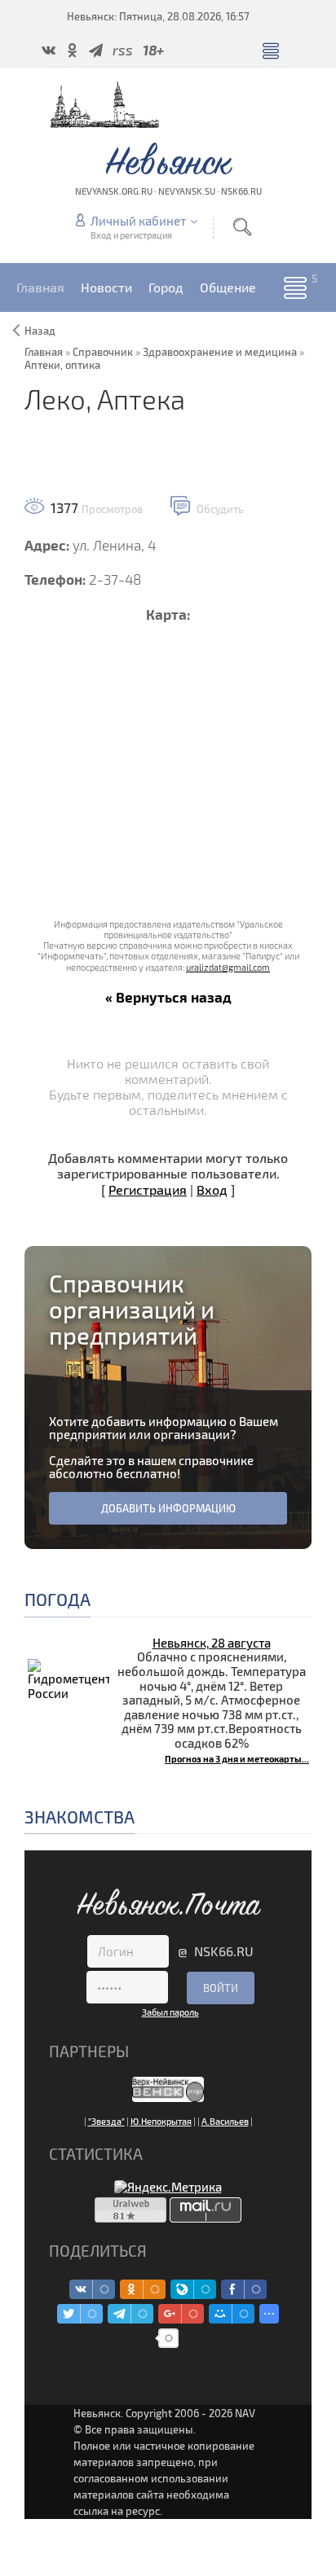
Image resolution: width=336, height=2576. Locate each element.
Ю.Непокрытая (161, 2121)
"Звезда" (106, 2121)
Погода (57, 1599)
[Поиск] (242, 227)
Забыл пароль (170, 2012)
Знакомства (80, 1817)
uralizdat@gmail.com (228, 967)
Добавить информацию (168, 1508)
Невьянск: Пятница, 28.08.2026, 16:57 (158, 16)
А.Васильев (225, 2121)
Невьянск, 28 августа (212, 1643)
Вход (212, 1189)
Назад (40, 331)
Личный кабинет (138, 221)
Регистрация (148, 1189)
